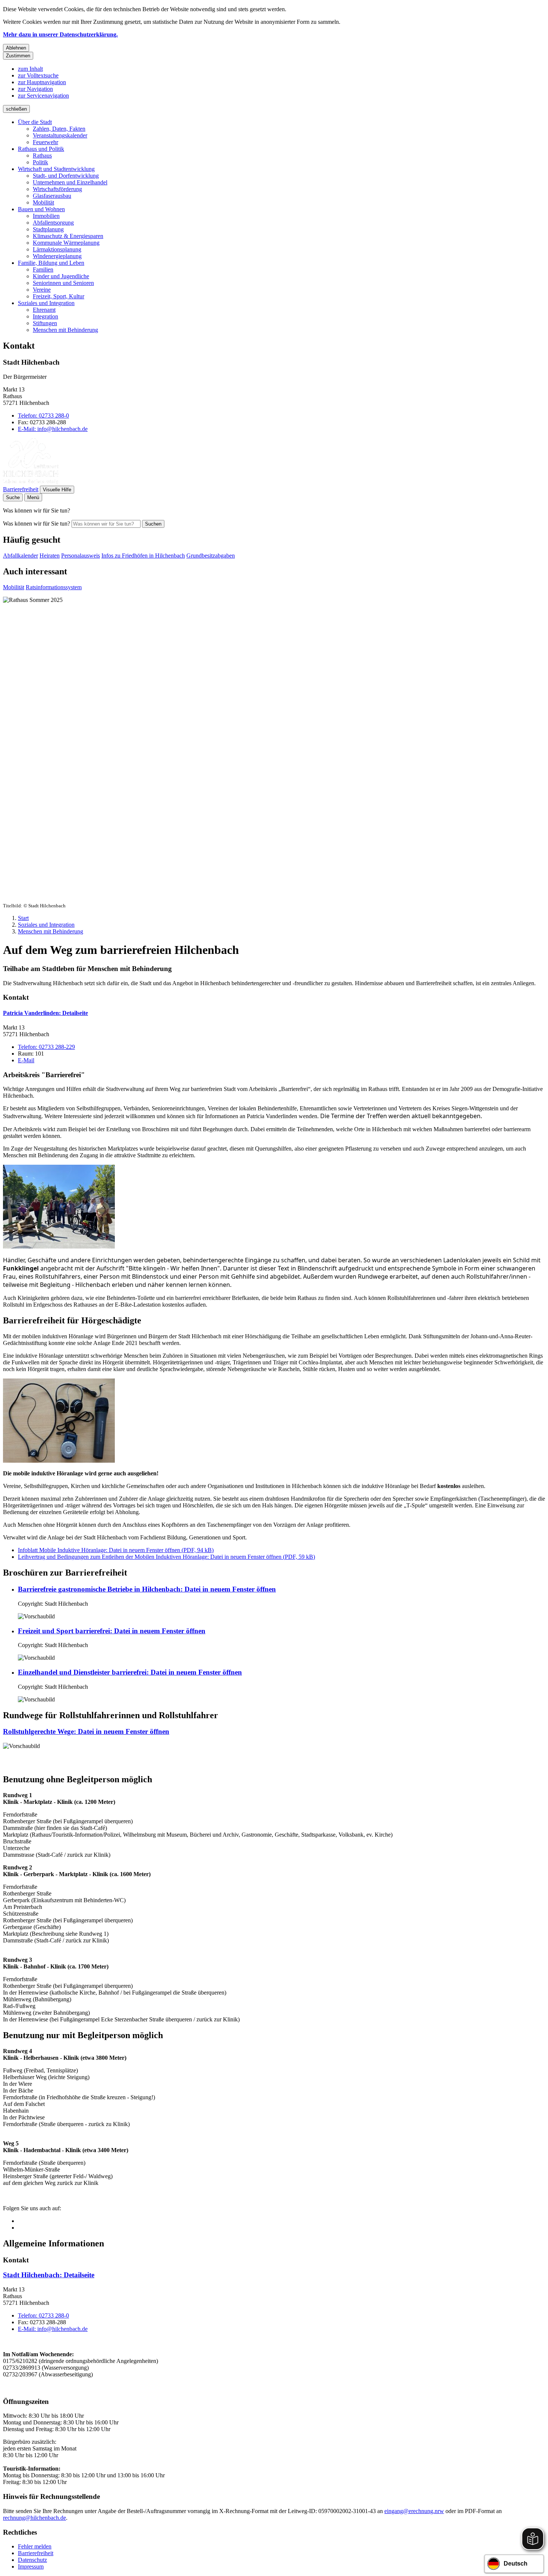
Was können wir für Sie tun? (37, 524)
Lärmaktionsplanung (57, 249)
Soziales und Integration (46, 303)
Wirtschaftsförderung (57, 189)
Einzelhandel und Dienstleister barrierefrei (130, 1672)
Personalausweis (81, 556)
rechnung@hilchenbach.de (34, 2518)
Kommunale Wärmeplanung (66, 243)
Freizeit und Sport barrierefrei (112, 1631)
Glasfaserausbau (52, 196)
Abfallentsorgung (53, 223)
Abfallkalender (21, 556)
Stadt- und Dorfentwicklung (66, 176)
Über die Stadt (35, 122)
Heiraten (50, 556)
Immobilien (46, 216)
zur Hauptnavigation (42, 82)
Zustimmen (18, 56)
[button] (59, 1207)
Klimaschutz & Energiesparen (68, 236)
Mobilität (43, 202)
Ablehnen (16, 48)
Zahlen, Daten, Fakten (59, 129)
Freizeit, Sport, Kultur (59, 296)
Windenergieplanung (57, 256)
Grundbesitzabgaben (211, 556)
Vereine (42, 290)
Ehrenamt (44, 310)
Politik (40, 162)
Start (23, 918)
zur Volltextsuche (38, 75)
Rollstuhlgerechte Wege (86, 1731)
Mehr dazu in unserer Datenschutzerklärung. (60, 34)
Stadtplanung (48, 229)
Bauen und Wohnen (41, 209)
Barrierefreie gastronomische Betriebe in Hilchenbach (147, 1589)
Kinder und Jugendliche (61, 276)
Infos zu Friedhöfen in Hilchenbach (143, 556)
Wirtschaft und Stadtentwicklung (56, 169)
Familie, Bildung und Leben (51, 263)
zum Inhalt (30, 69)
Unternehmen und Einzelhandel (70, 182)
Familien (43, 269)
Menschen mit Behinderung (65, 330)
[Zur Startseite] (31, 482)
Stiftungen (45, 323)
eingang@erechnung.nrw (414, 2511)
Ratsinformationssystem (54, 587)
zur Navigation (35, 89)
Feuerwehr (45, 142)
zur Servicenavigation (43, 96)
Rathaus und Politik (41, 149)
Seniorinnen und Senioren (63, 283)
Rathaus (42, 156)
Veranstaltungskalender (60, 135)
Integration (45, 316)
